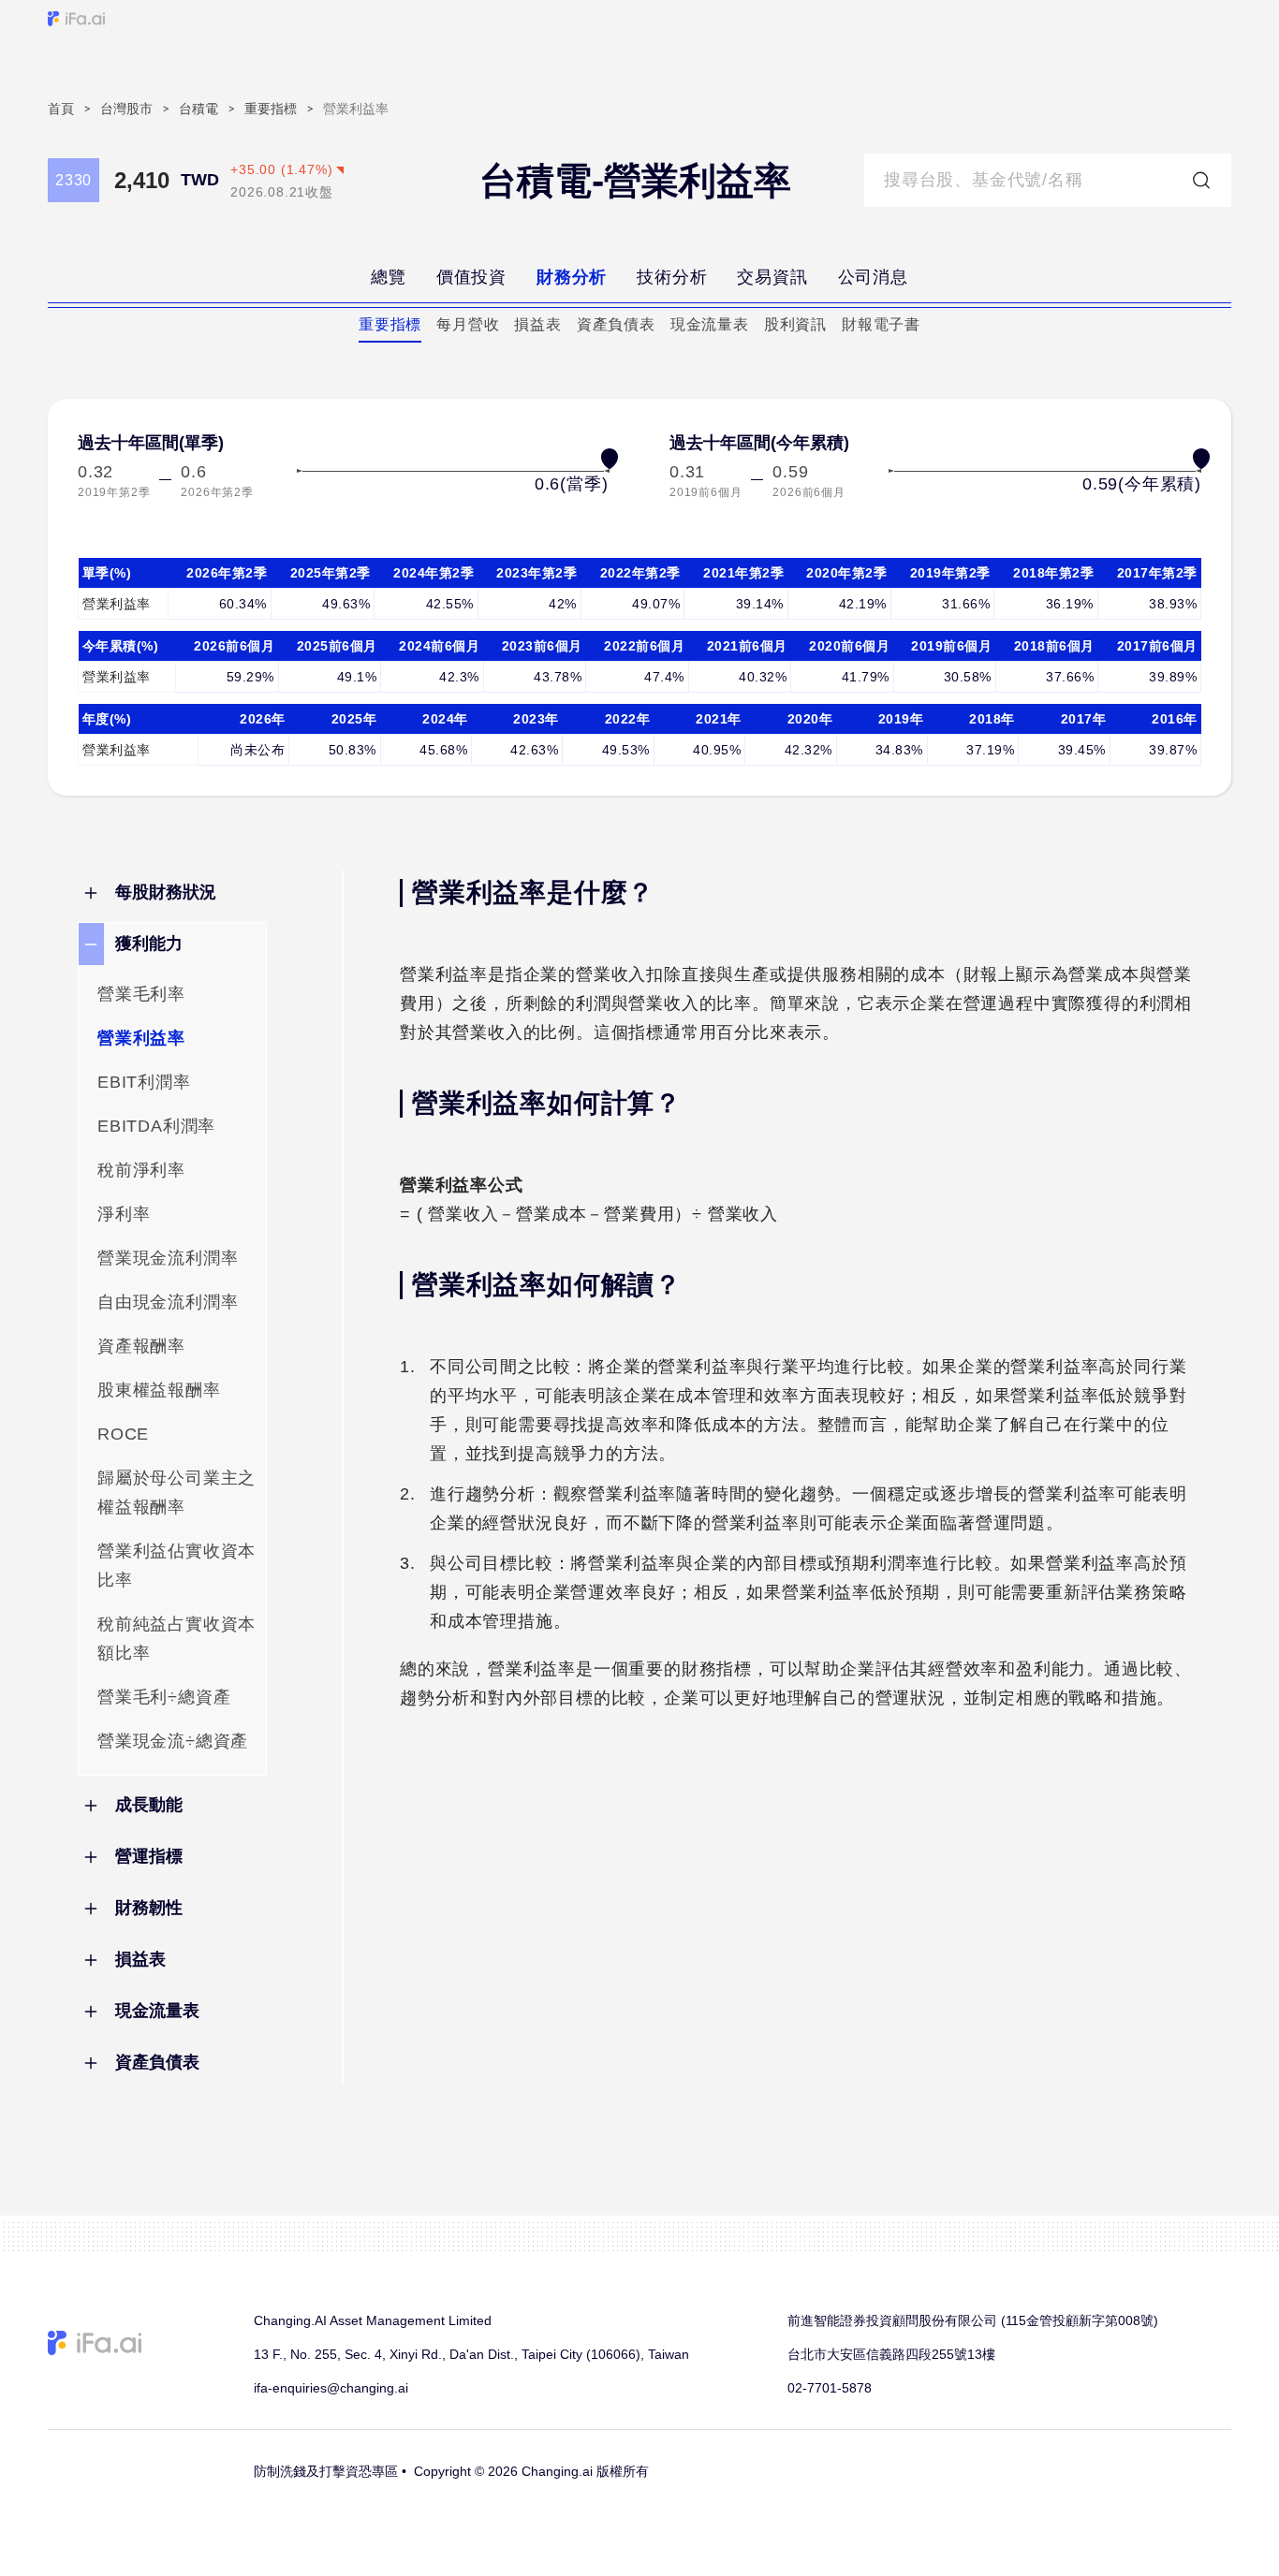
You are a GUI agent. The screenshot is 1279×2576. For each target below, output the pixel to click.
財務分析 (572, 277)
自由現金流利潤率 (168, 1302)
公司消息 (873, 277)
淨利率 (124, 1214)
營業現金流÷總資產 (173, 1741)
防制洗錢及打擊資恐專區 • (330, 2471)
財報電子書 (881, 324)
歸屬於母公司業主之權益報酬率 (176, 1493)
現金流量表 (710, 324)
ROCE (123, 1434)
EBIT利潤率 (144, 1082)
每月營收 (468, 324)
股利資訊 (795, 324)
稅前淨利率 (141, 1170)
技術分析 (672, 277)
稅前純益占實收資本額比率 (176, 1639)
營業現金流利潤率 (168, 1258)
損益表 (537, 324)
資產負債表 (616, 324)
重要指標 (390, 324)
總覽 (389, 277)
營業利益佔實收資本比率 (176, 1566)
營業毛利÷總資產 (164, 1697)
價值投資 (471, 277)
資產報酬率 (141, 1346)
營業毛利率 (141, 994)
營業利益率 (141, 1038)
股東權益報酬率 (159, 1390)
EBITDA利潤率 (156, 1126)
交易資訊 (772, 277)
